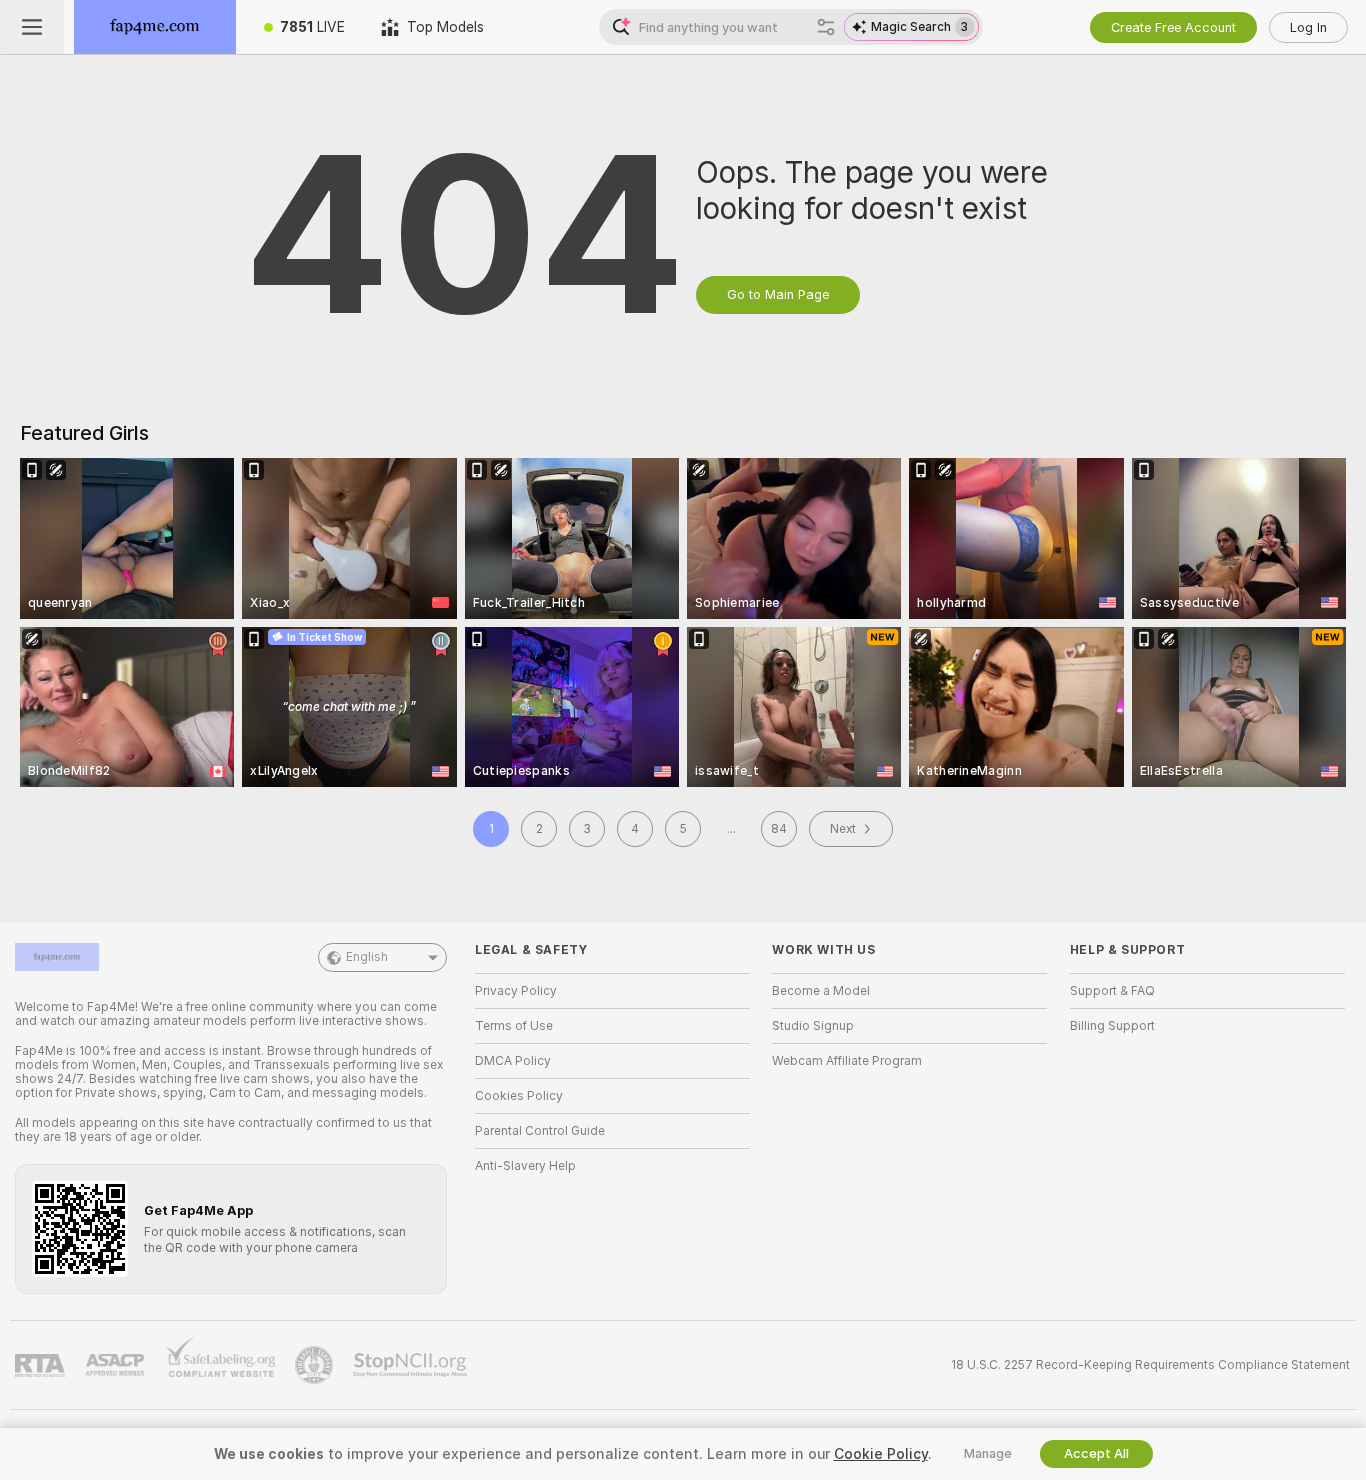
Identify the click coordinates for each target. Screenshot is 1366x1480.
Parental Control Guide (540, 1131)
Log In (1308, 27)
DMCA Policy (513, 1061)
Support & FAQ (1112, 991)
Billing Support (1112, 1026)
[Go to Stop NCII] (412, 1365)
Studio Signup (813, 1026)
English (367, 957)
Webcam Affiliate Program (847, 1061)
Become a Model (821, 991)
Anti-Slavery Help (525, 1166)
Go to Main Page (778, 294)
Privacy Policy (516, 991)
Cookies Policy (519, 1096)
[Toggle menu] (32, 27)
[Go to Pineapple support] (316, 1365)
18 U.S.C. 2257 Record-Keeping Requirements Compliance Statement (1150, 1365)
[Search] (826, 27)
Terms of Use (514, 1026)
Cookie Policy (881, 1454)
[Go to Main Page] (155, 27)
